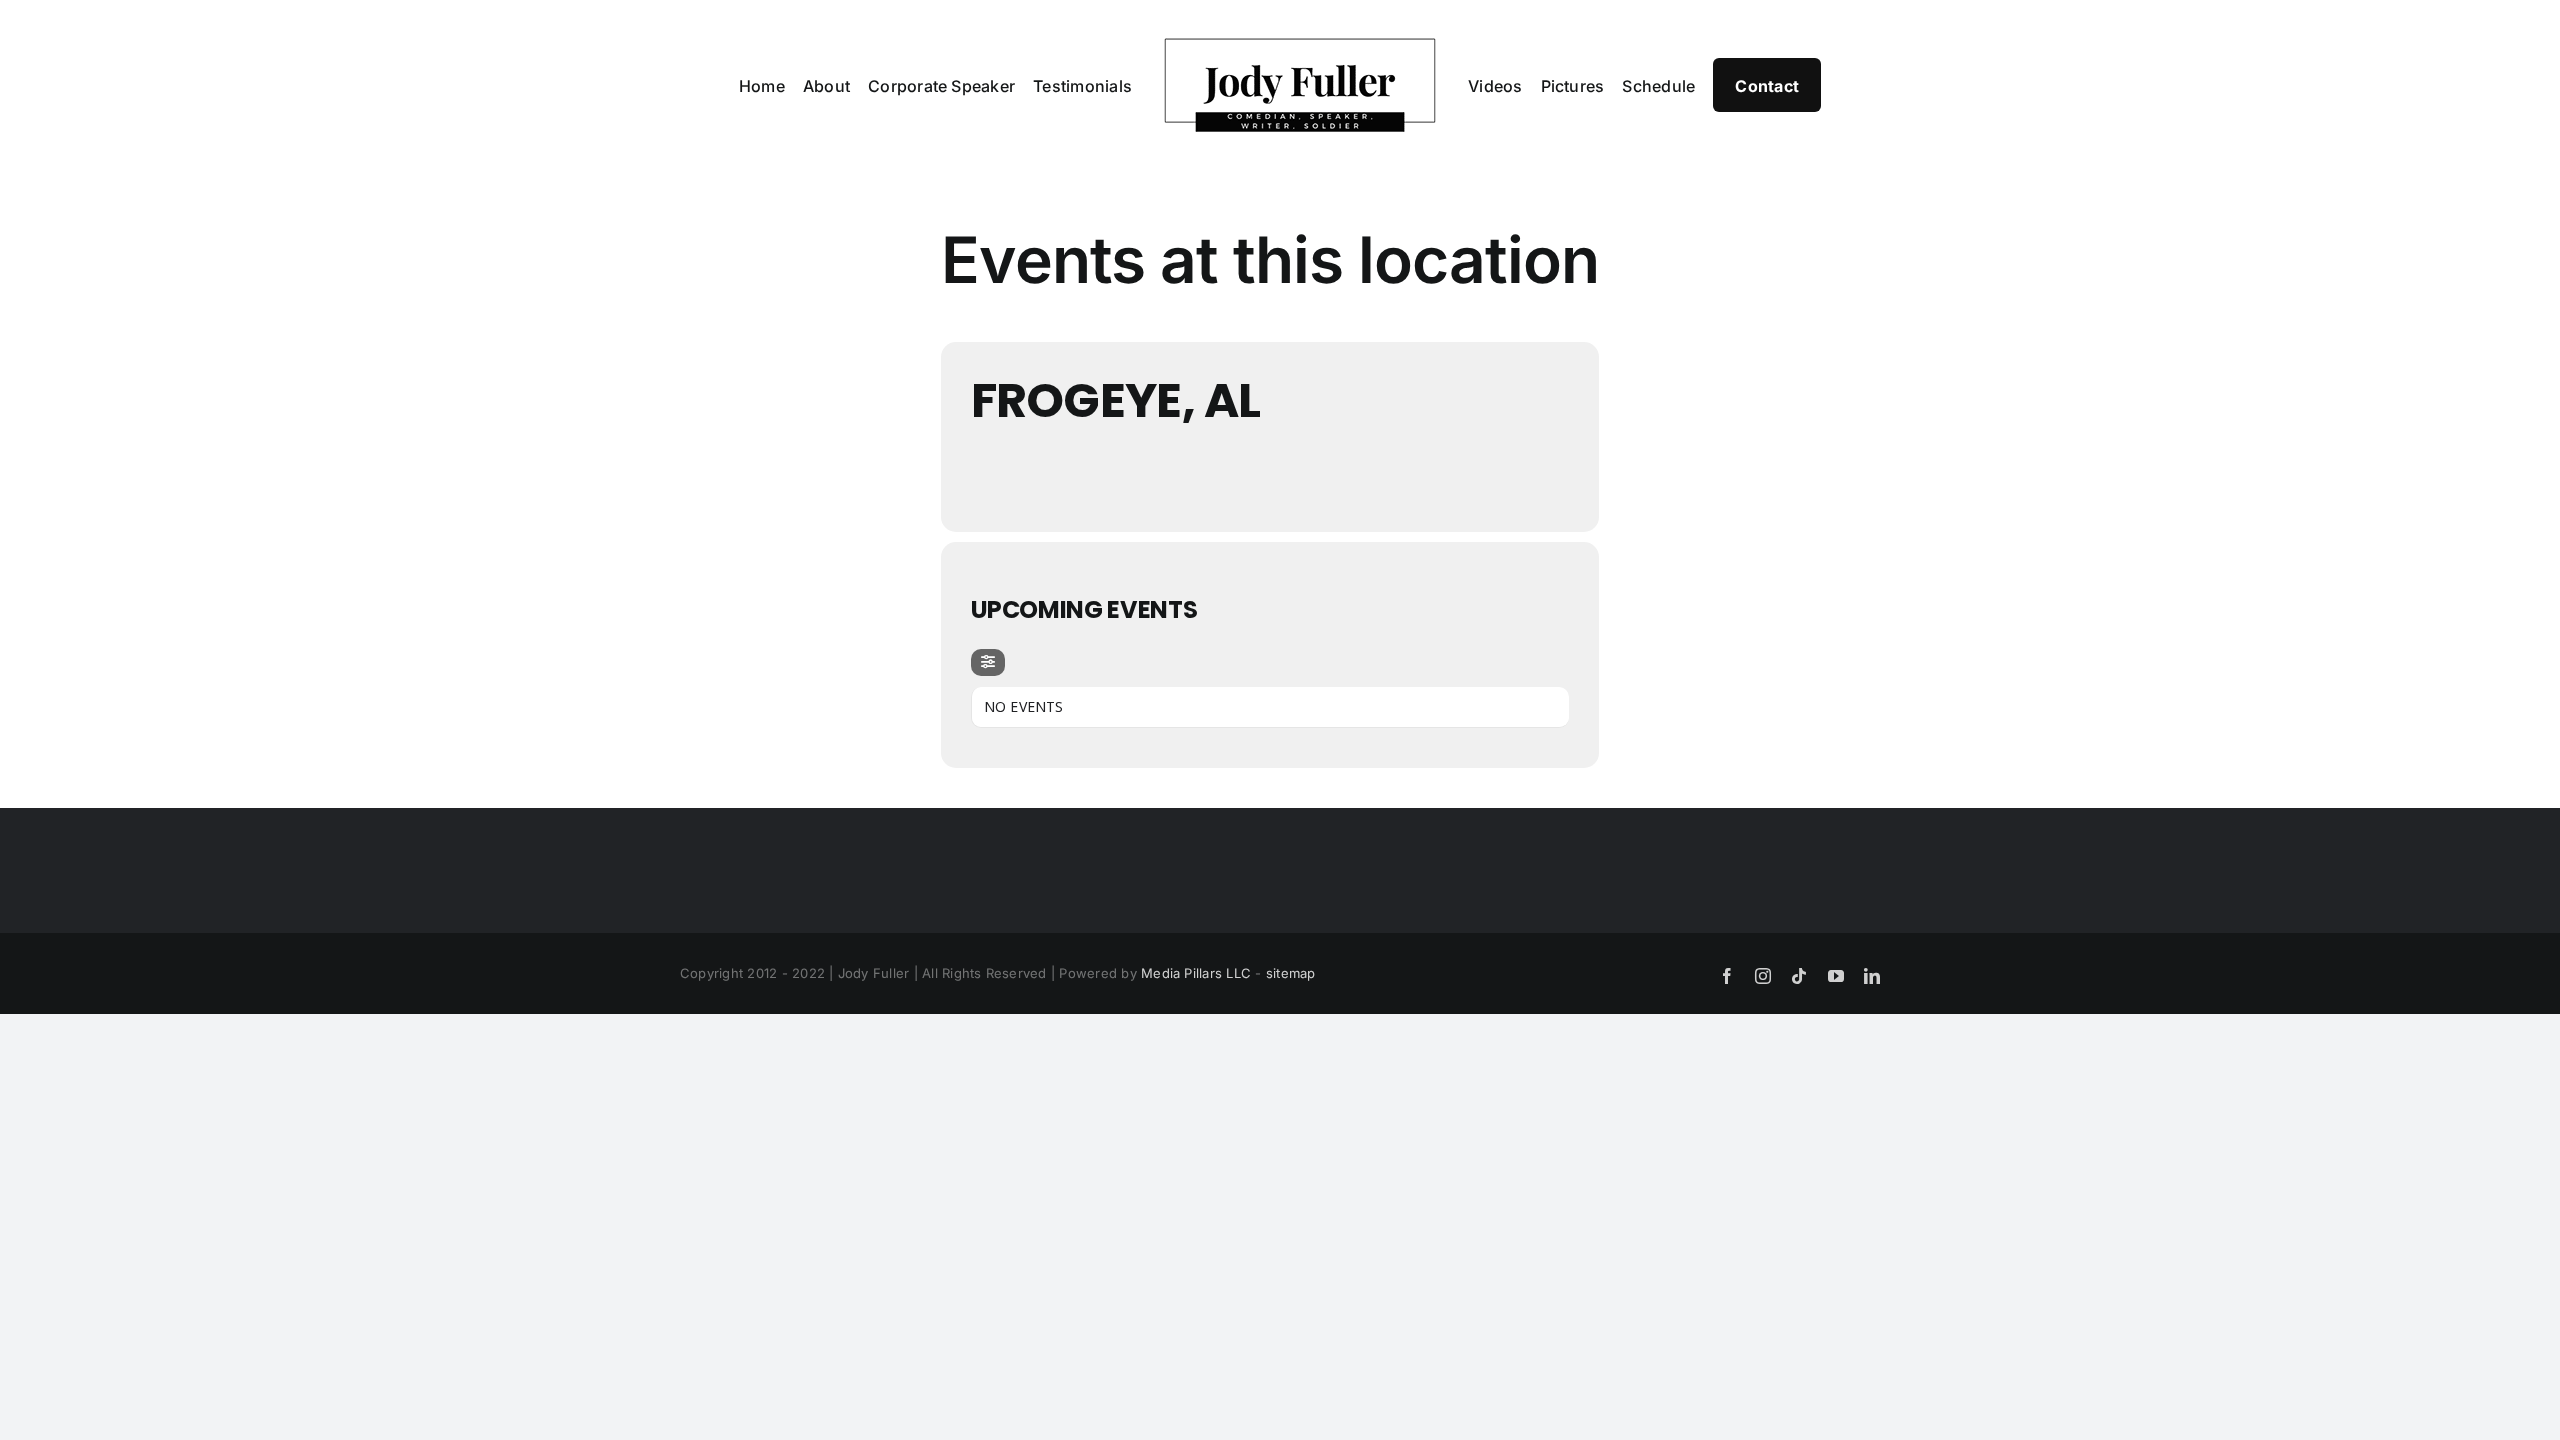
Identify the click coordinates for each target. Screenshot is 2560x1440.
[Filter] (988, 662)
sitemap (1291, 973)
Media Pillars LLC (1196, 973)
